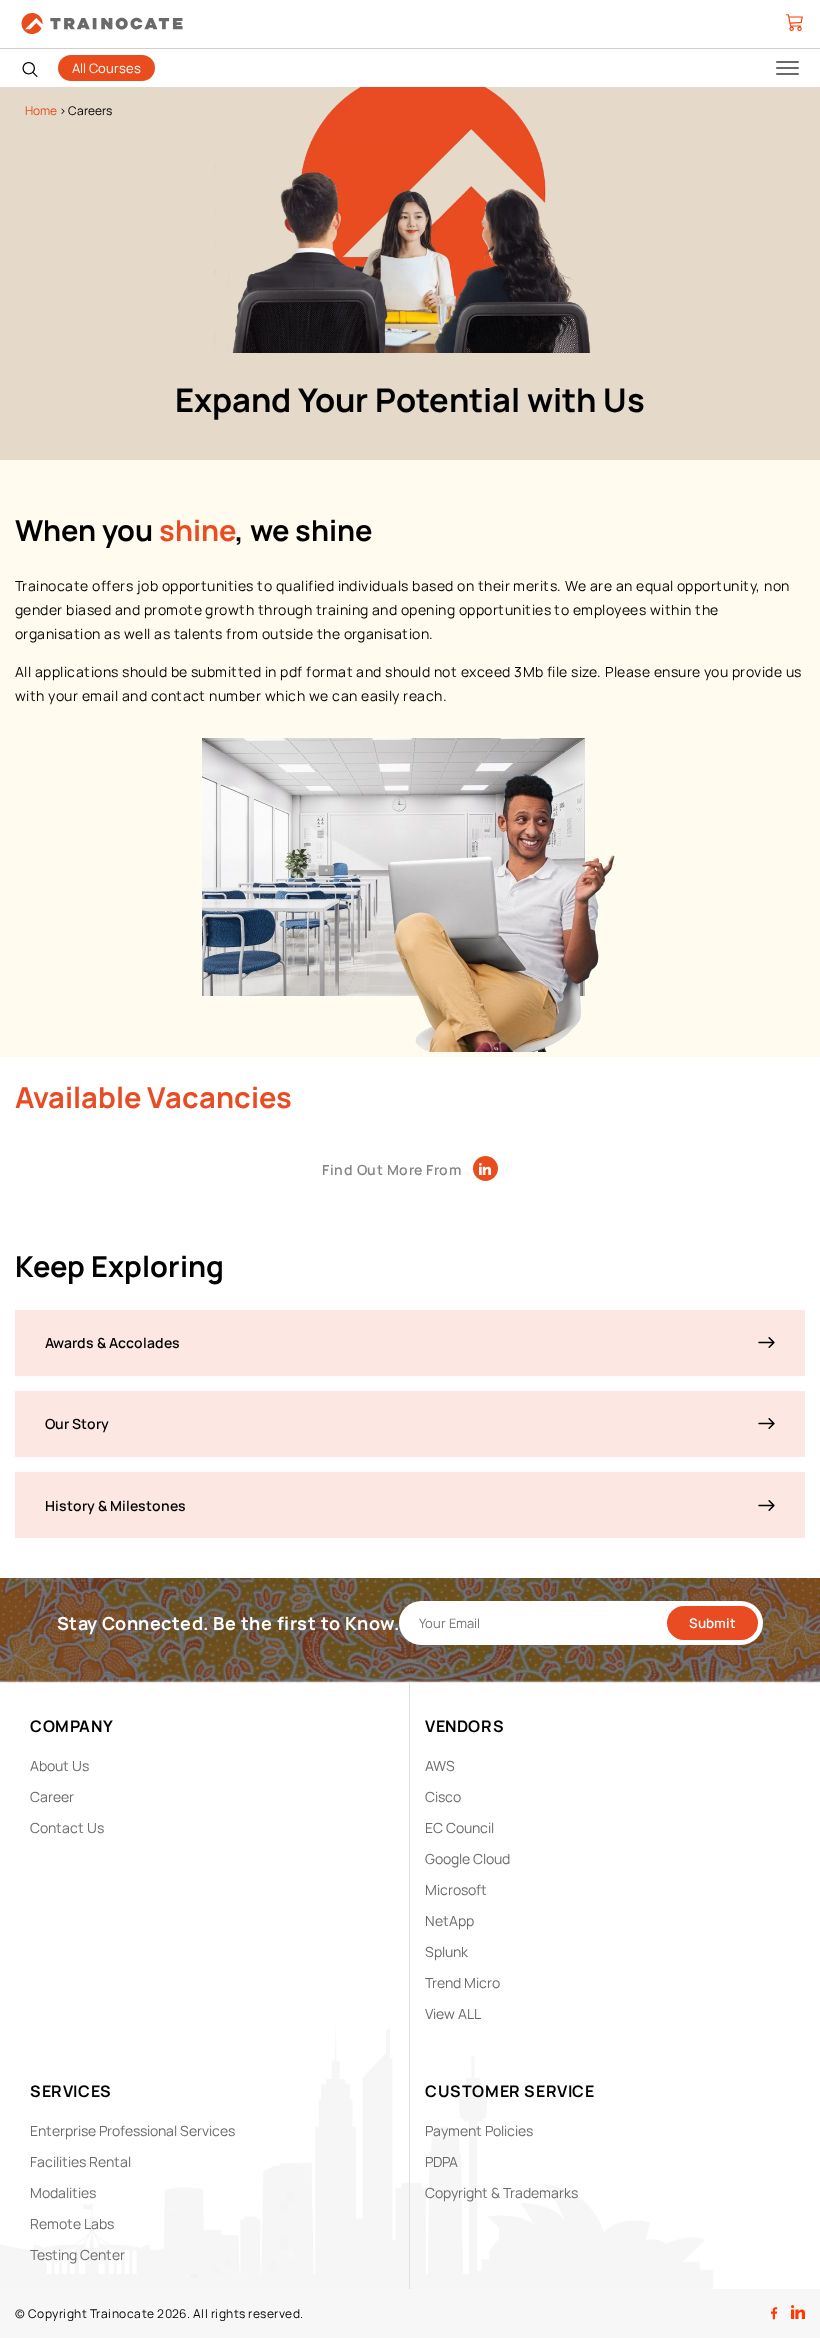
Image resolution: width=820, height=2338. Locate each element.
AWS (440, 1765)
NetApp (449, 1920)
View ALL (453, 2013)
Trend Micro (462, 1982)
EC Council (459, 1827)
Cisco (443, 1796)
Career (52, 1796)
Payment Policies (479, 2130)
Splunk (446, 1951)
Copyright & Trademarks (501, 2192)
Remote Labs (72, 2223)
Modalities (63, 2192)
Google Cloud (467, 1858)
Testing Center (77, 2254)
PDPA (441, 2161)
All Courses (106, 68)
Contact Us (67, 1827)
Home (41, 110)
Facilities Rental (80, 2161)
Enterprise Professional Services (132, 2130)
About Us (59, 1765)
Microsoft (456, 1889)
